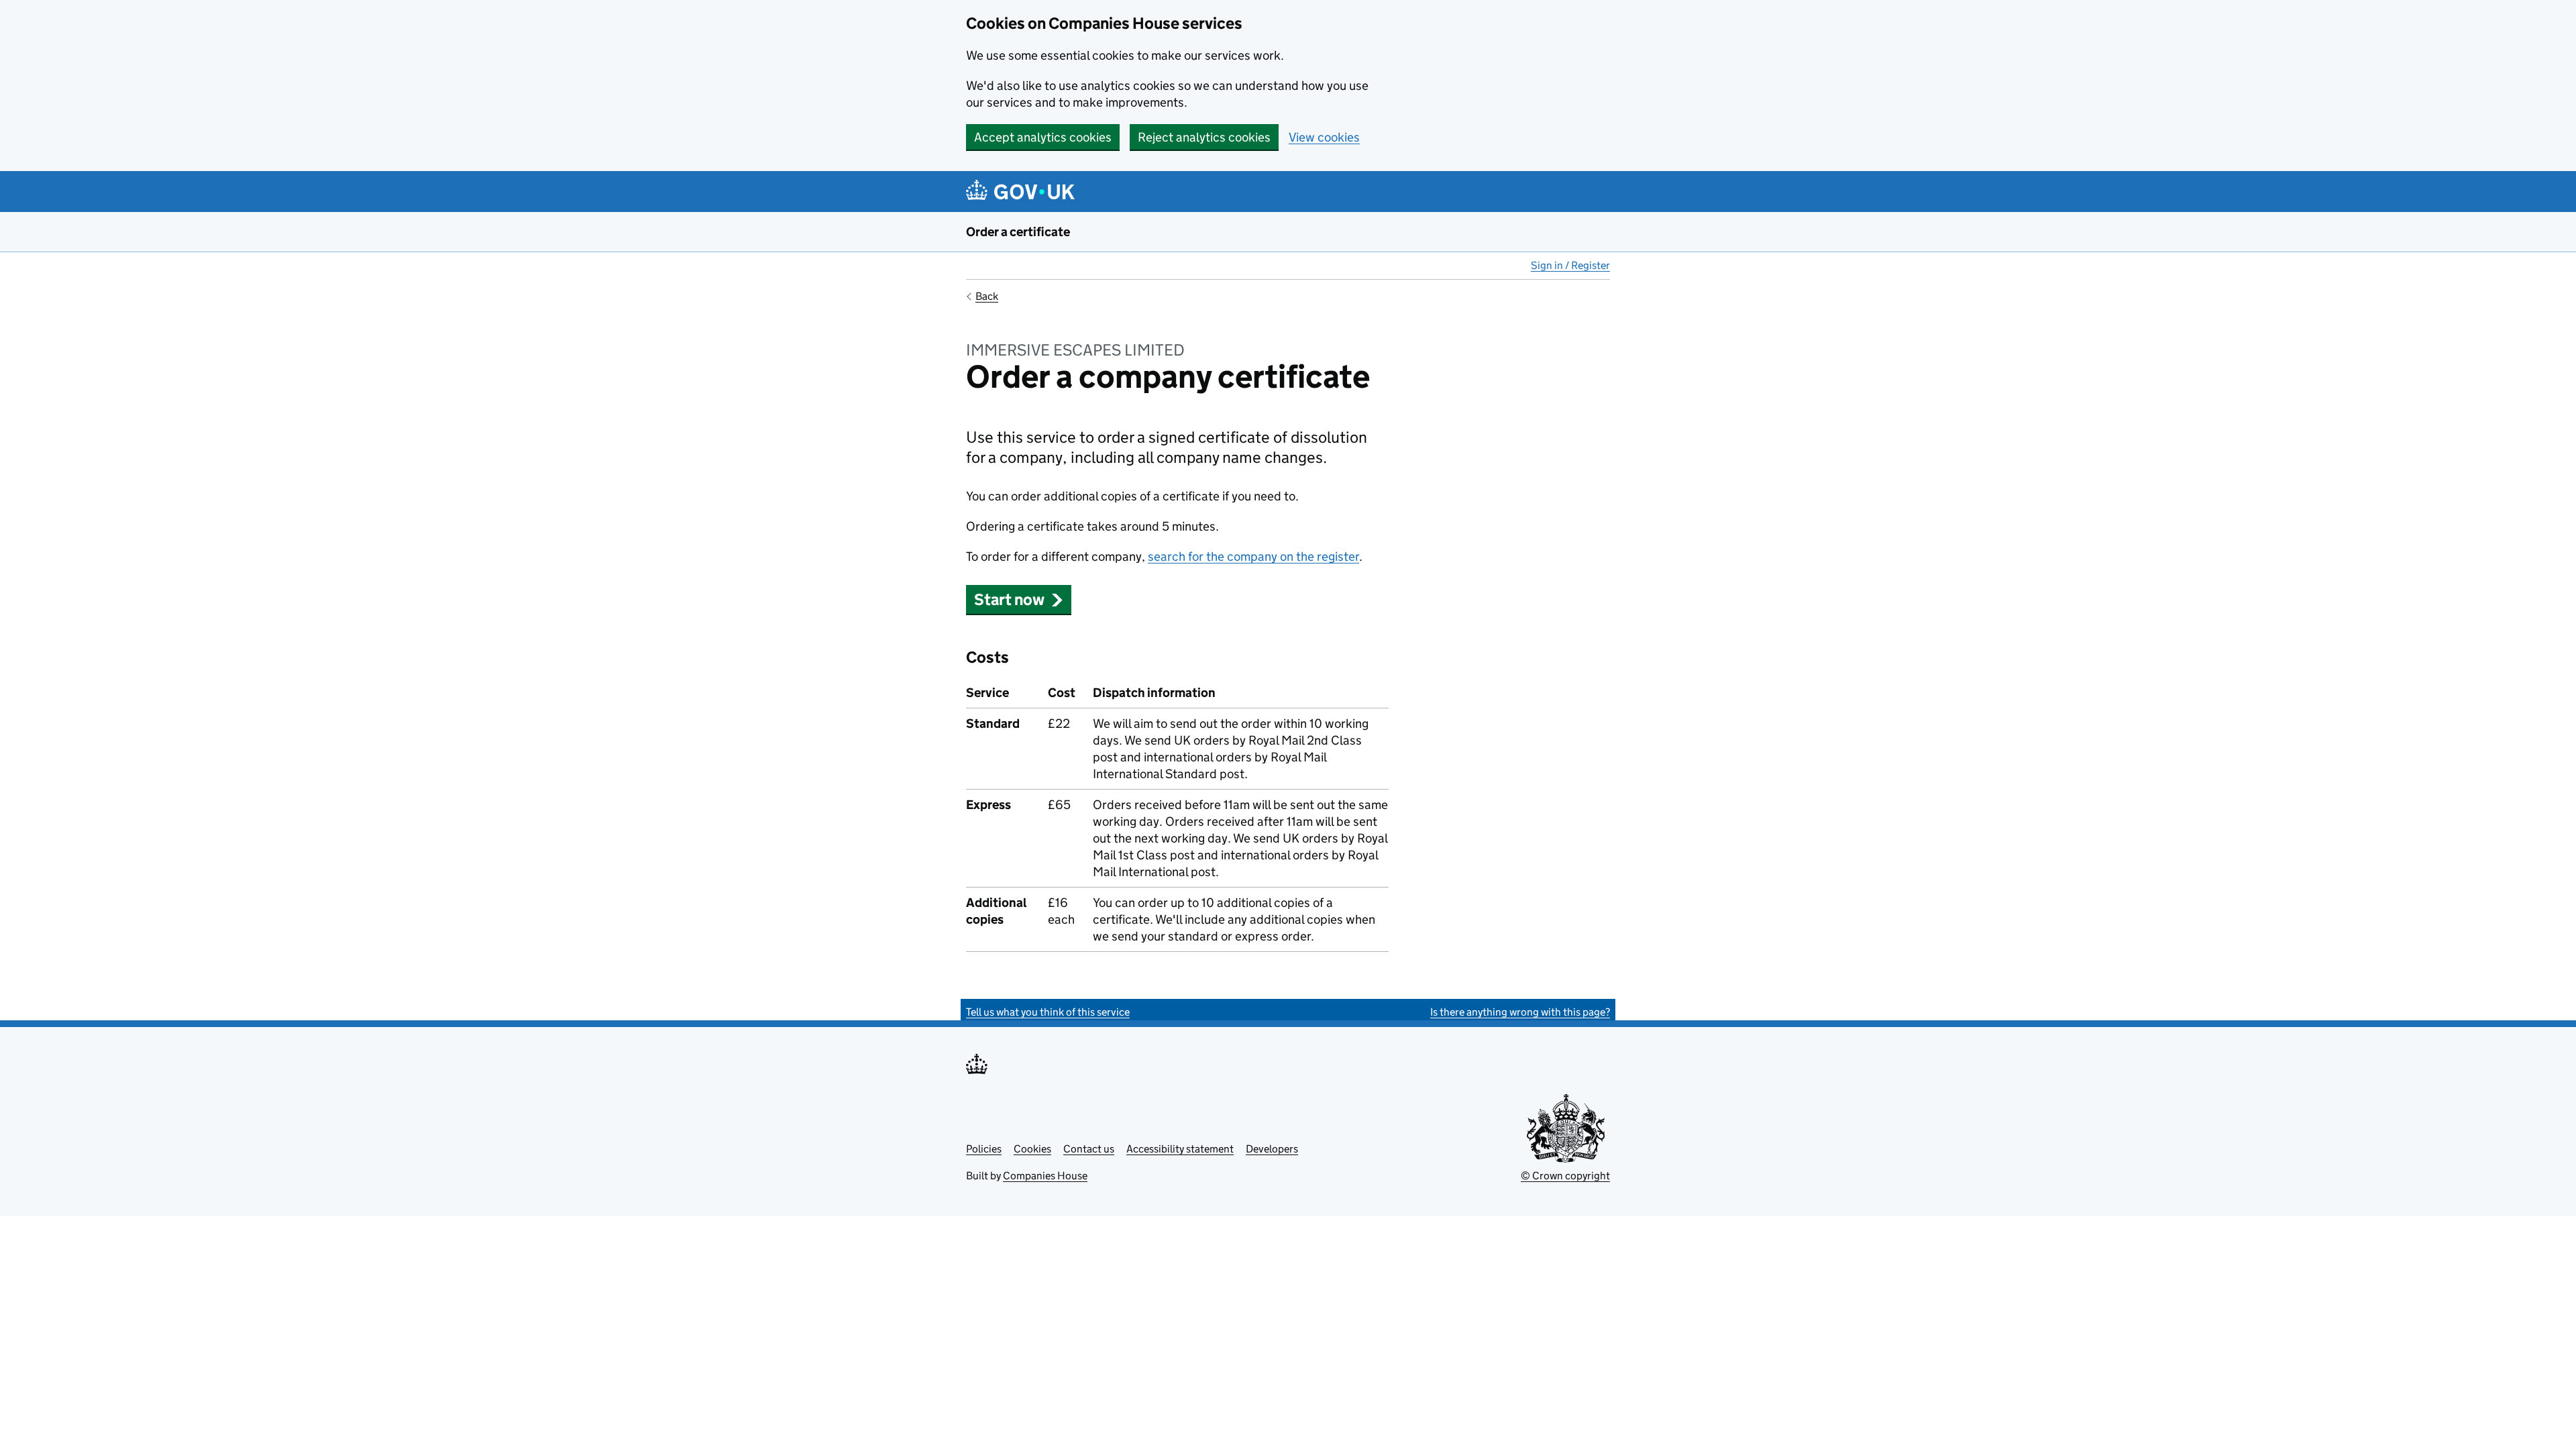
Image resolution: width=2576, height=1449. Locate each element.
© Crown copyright (1565, 1176)
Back (987, 296)
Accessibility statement (1180, 1149)
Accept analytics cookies (1043, 137)
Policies (984, 1149)
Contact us (1089, 1149)
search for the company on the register (1253, 556)
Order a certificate (1018, 232)
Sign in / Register (1570, 265)
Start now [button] (1009, 599)
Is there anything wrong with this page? (1520, 1012)
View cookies (1324, 137)
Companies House (1045, 1176)
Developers (1272, 1149)
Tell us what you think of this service (1048, 1012)
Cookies (1032, 1149)
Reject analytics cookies (1204, 137)
